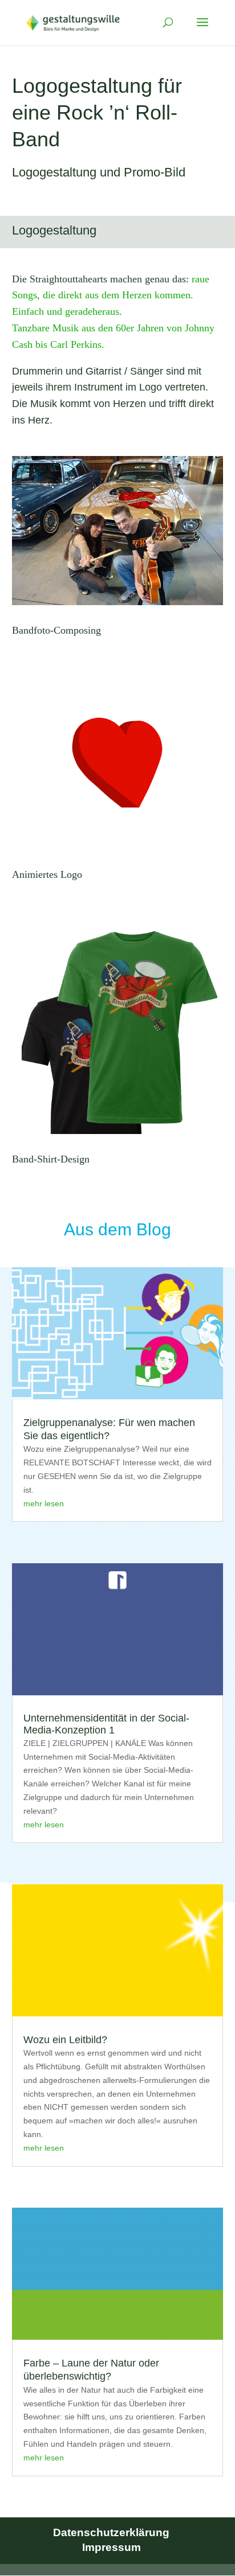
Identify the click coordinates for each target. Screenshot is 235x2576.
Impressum (112, 2547)
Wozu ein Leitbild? (65, 2040)
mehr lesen (44, 1503)
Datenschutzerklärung (111, 2532)
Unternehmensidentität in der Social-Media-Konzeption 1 (106, 1724)
